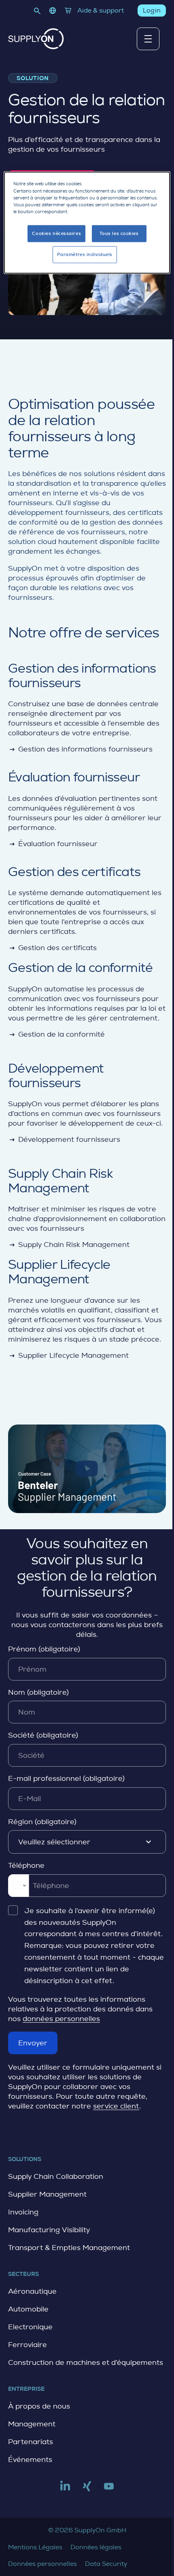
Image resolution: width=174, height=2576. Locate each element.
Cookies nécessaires (56, 233)
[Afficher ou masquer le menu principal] (148, 39)
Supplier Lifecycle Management (68, 1355)
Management (32, 2424)
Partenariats (31, 2442)
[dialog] (87, 223)
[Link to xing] (87, 2489)
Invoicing (23, 2212)
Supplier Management (47, 2194)
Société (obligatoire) (43, 1735)
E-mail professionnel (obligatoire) (66, 1778)
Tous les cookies (119, 233)
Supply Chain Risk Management (69, 1245)
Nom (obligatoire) (38, 1692)
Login (152, 10)
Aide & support (101, 10)
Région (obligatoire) (42, 1822)
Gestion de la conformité (56, 1034)
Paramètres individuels (85, 254)
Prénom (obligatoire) (44, 1649)
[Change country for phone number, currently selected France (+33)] (18, 1886)
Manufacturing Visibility (49, 2230)
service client (116, 2106)
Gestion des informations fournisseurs (80, 749)
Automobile (28, 2309)
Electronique (30, 2327)
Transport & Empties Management (69, 2248)
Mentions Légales (35, 2547)
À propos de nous (39, 2406)
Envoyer (33, 2043)
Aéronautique (32, 2291)
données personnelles (61, 2019)
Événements (30, 2460)
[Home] (36, 39)
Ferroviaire (28, 2345)
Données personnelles (42, 2564)
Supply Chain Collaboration (56, 2176)
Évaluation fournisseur (53, 844)
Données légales (96, 2547)
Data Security (106, 2564)
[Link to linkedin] (65, 2489)
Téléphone (26, 1865)
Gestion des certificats (52, 948)
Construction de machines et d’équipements (86, 2362)
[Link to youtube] (109, 2489)
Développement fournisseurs (64, 1139)
